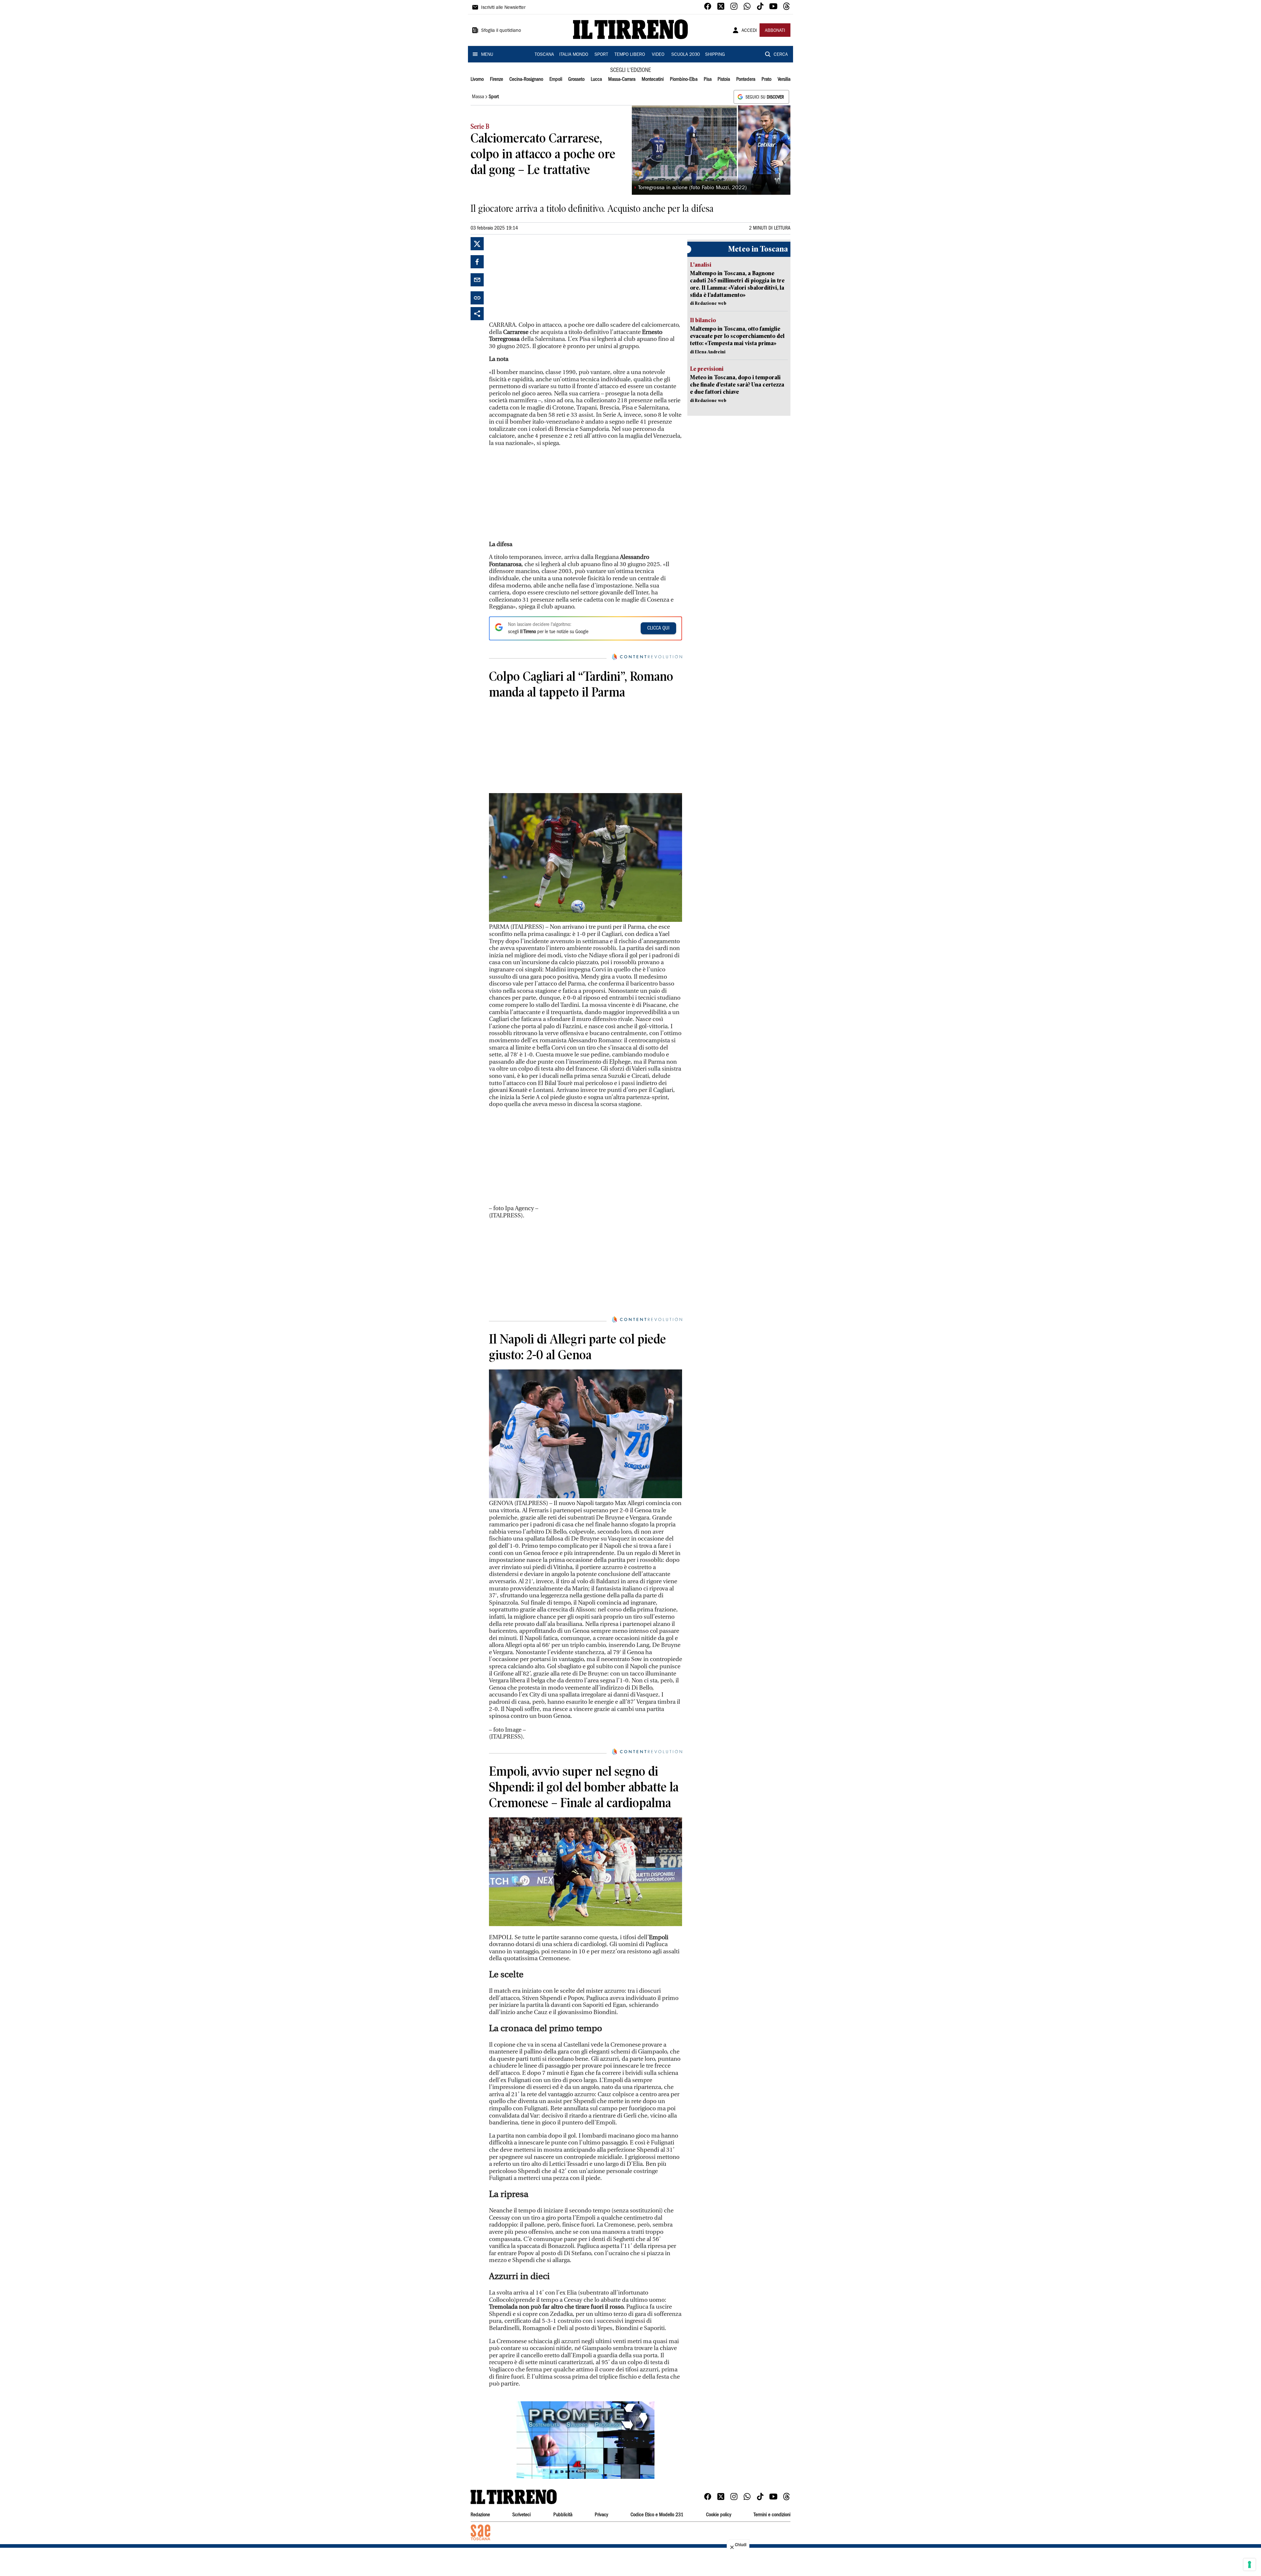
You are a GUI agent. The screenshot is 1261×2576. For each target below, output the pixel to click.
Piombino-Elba (684, 79)
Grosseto (576, 79)
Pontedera (746, 79)
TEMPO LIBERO (630, 55)
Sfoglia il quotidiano (501, 31)
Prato (766, 79)
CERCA (781, 55)
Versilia (784, 79)
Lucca (596, 79)
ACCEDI (749, 31)
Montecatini (653, 79)
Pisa (708, 79)
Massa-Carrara (622, 79)
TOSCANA (544, 55)
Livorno (477, 79)
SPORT (601, 55)
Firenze (497, 79)
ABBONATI (775, 31)
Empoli (556, 79)
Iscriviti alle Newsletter (503, 8)
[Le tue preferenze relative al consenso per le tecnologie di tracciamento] (1250, 2565)
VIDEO (658, 55)
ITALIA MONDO (574, 55)
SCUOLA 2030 (686, 55)
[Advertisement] (538, 278)
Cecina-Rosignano (526, 79)
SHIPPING (715, 55)
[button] (586, 2440)
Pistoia (724, 79)
